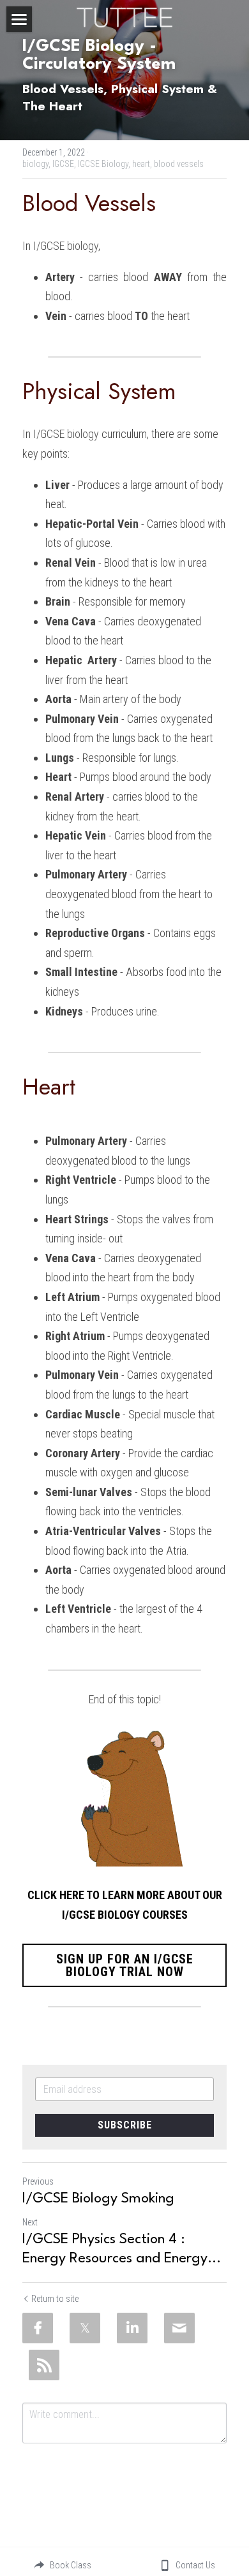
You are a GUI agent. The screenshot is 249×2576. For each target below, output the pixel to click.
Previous (38, 2181)
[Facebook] (38, 2328)
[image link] (124, 16)
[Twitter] (85, 2328)
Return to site (55, 2299)
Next (30, 2222)
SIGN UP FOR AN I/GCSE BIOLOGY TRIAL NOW (125, 1965)
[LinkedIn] (132, 2328)
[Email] (179, 2328)
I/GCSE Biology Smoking (98, 2199)
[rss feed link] (44, 2365)
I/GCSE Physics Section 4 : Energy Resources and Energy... (122, 2249)
